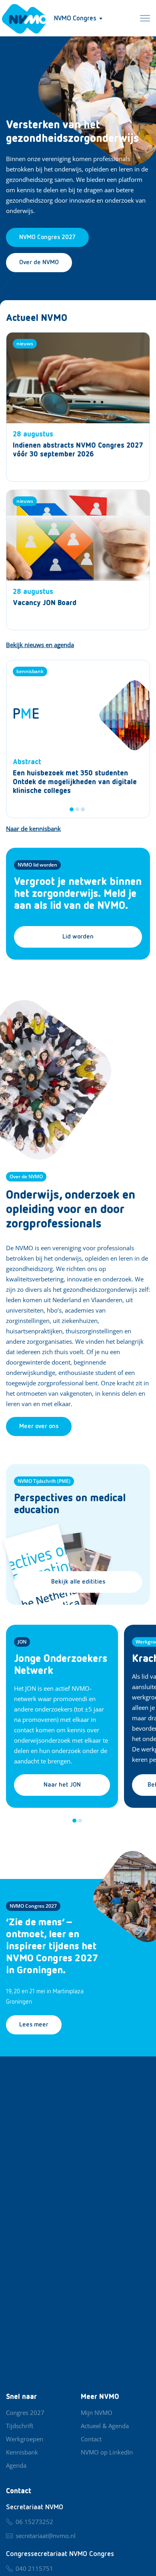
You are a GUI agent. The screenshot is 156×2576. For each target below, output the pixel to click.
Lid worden (78, 937)
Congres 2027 (25, 2413)
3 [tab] (83, 809)
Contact (91, 2439)
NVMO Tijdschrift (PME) (44, 1481)
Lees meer (34, 2025)
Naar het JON (62, 1785)
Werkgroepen (25, 2439)
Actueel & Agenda (105, 2426)
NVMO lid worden (37, 865)
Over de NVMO (39, 263)
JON (22, 1642)
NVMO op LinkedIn (107, 2452)
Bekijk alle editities (78, 1582)
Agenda (16, 2465)
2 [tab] (77, 809)
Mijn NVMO (97, 2413)
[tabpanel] (78, 739)
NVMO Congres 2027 (33, 1906)
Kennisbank (22, 2452)
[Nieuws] (78, 407)
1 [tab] (72, 809)
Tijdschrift (20, 2426)
